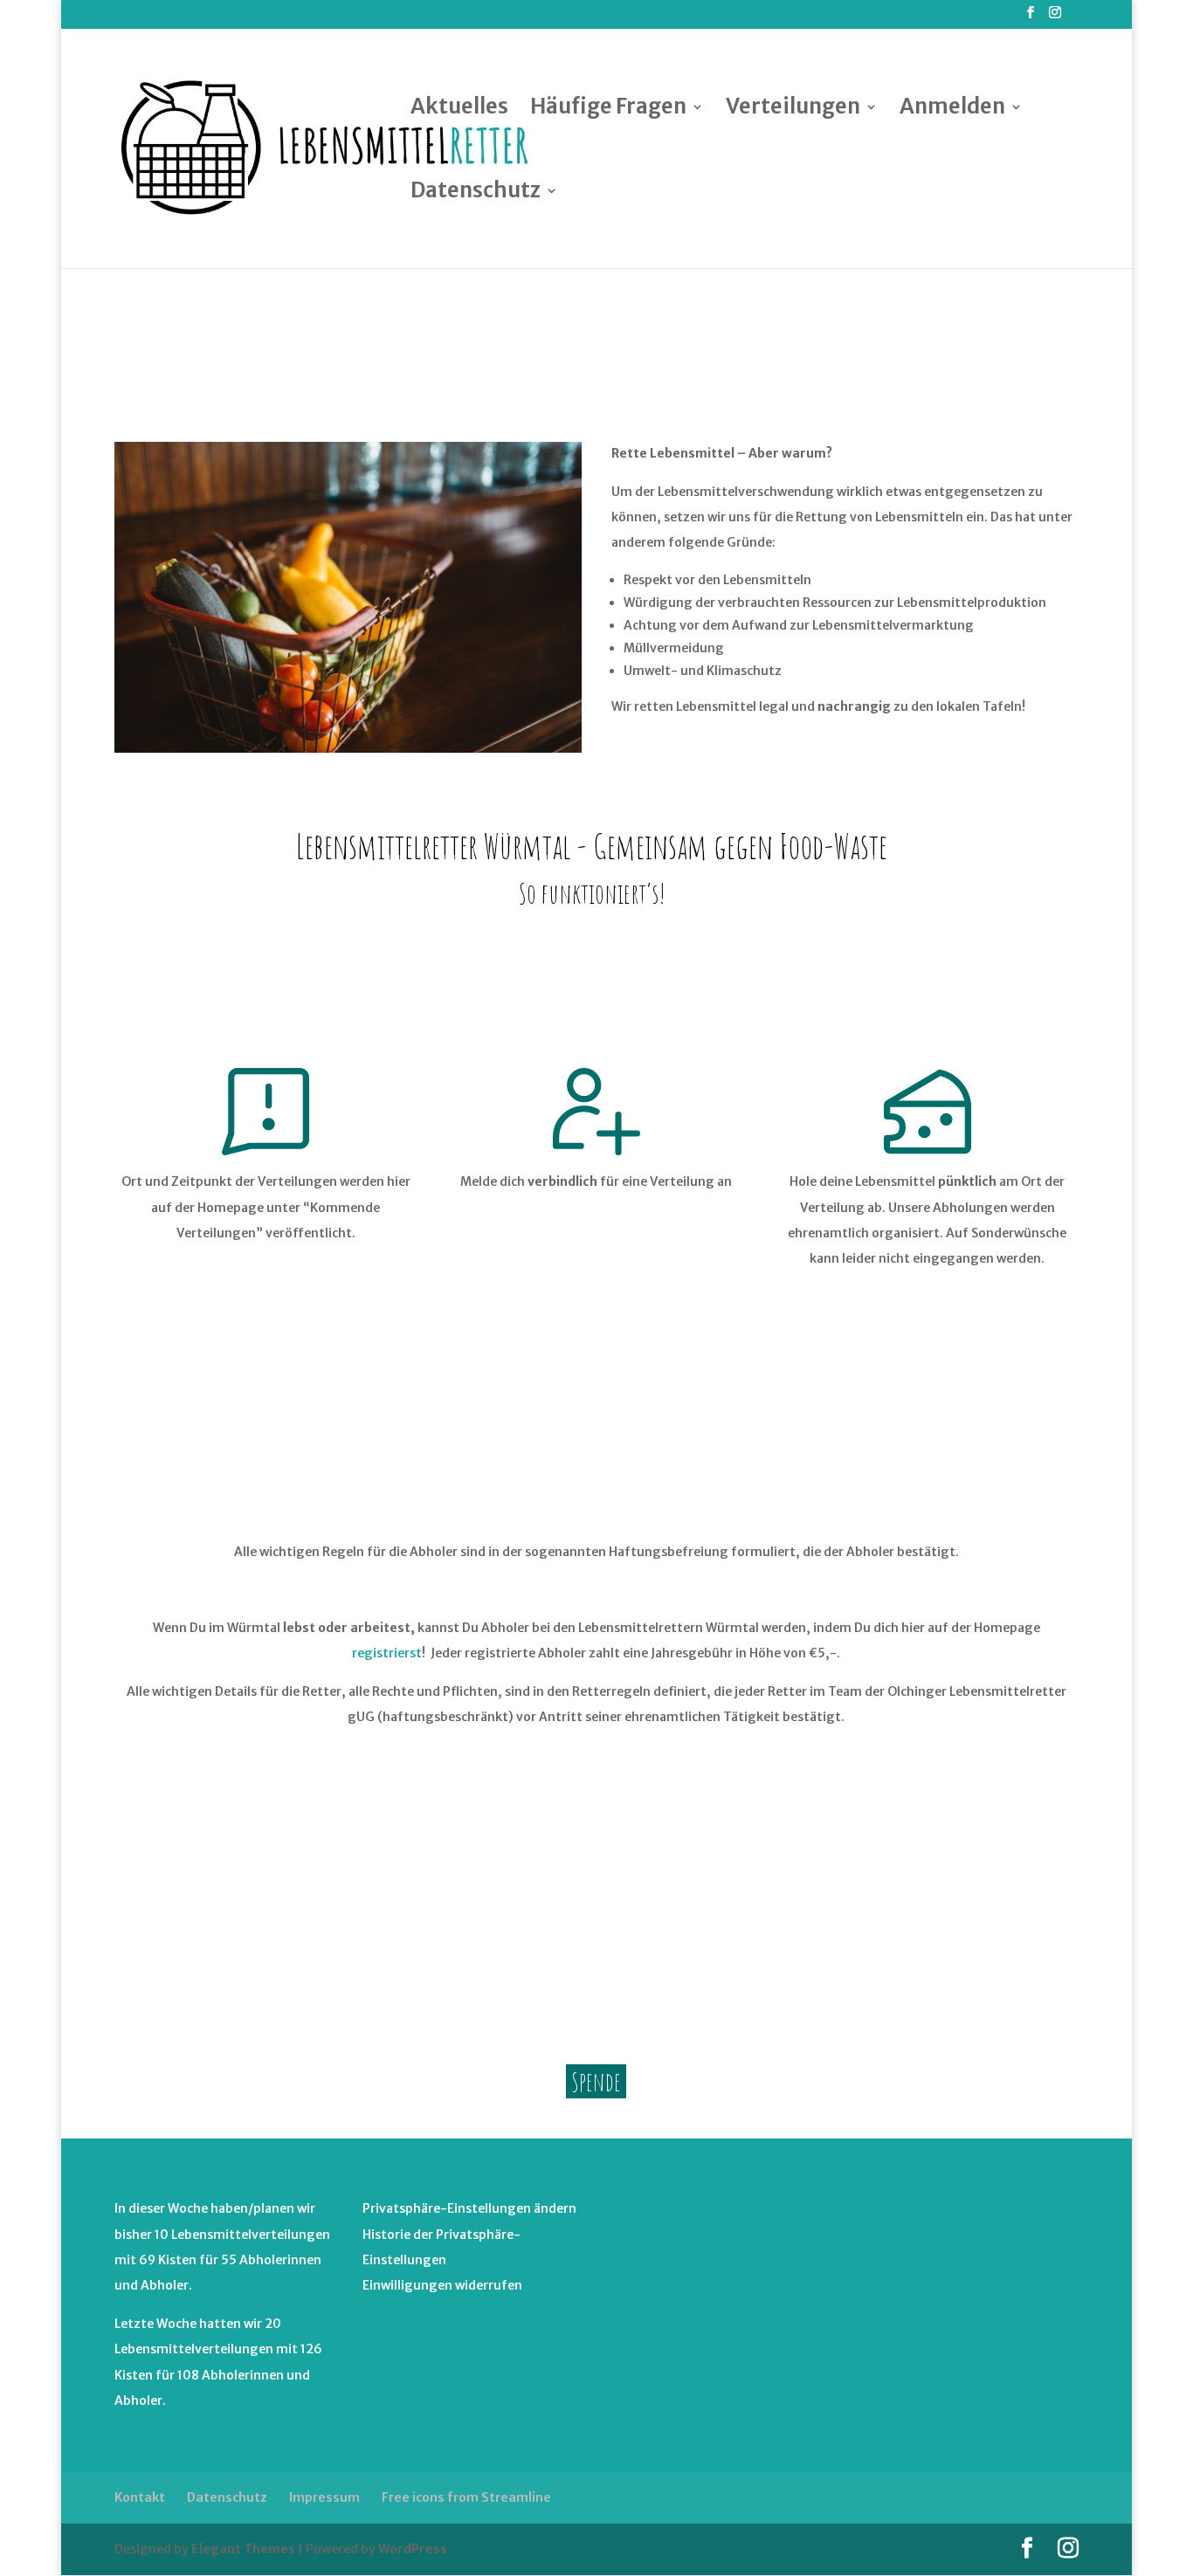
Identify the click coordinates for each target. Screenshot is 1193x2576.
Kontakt (140, 2497)
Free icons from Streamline (466, 2497)
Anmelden (952, 110)
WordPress (413, 2549)
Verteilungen (793, 110)
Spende (596, 2081)
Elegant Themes (243, 2549)
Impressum (324, 2497)
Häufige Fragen (608, 110)
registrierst (387, 1653)
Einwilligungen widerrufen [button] (442, 2285)
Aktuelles (459, 110)
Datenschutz (476, 194)
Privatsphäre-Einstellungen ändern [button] (469, 2208)
